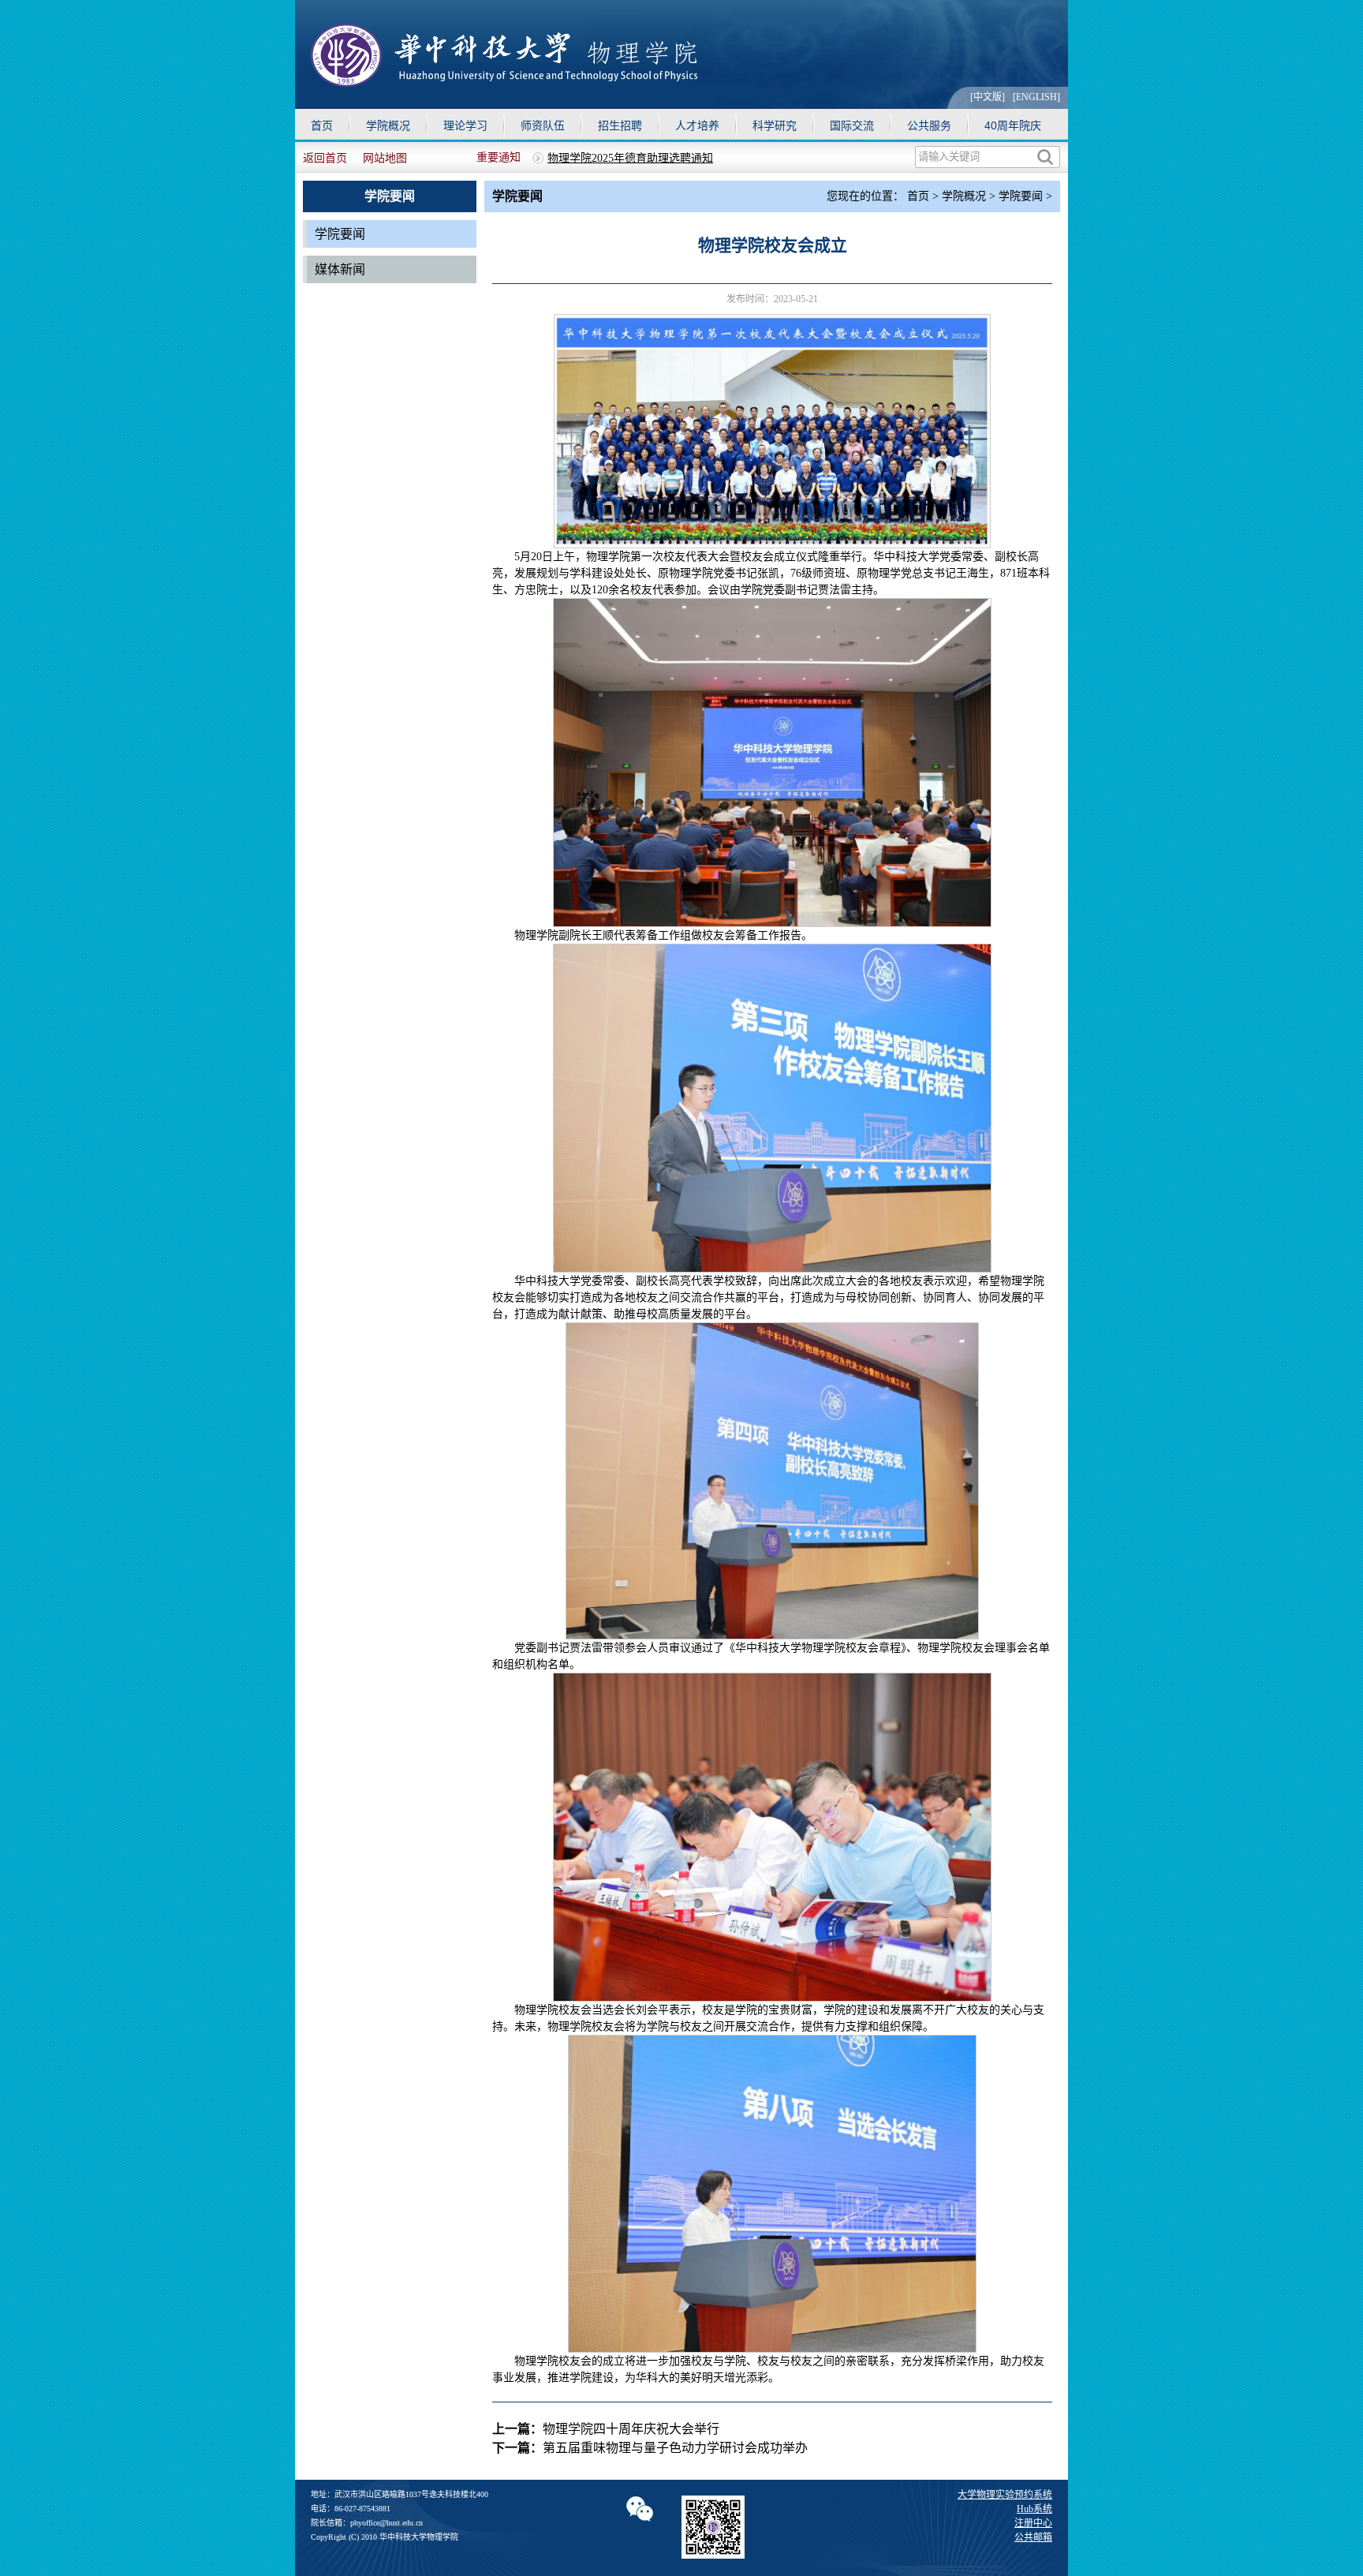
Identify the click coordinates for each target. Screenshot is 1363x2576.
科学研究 (775, 125)
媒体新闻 (340, 269)
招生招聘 (620, 125)
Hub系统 (1034, 2509)
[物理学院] (504, 82)
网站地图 (385, 158)
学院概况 (388, 125)
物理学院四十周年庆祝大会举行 (631, 2429)
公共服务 (929, 125)
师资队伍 (543, 125)
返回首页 (325, 158)
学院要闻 (340, 234)
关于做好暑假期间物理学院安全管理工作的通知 (663, 158)
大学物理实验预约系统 (1005, 2495)
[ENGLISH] (1036, 97)
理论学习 (465, 125)
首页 (322, 125)
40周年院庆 (1013, 125)
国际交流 (852, 125)
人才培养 (697, 125)
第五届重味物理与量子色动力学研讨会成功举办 (675, 2448)
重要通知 (499, 157)
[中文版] (988, 97)
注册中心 (1033, 2523)
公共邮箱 (1033, 2537)
